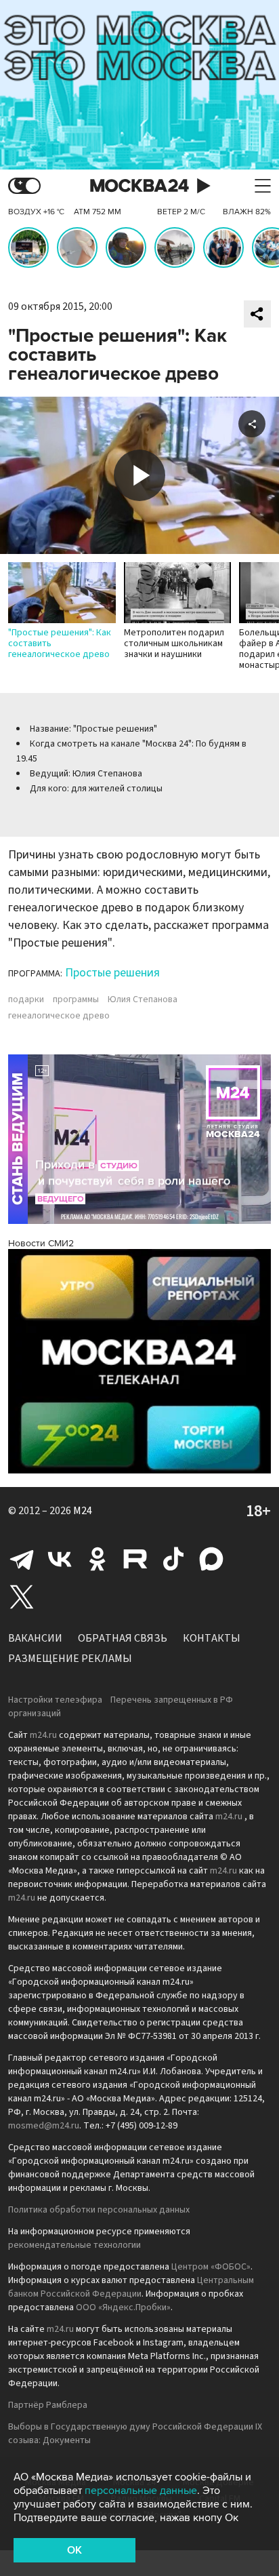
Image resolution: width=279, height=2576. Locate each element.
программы (76, 999)
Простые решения (112, 973)
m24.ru (43, 1735)
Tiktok (173, 1559)
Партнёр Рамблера (48, 2405)
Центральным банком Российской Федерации (131, 2287)
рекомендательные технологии (74, 2245)
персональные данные (141, 2491)
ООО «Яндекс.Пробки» (123, 2307)
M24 (83, 1511)
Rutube (135, 1559)
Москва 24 (139, 186)
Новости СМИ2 (41, 1243)
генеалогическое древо (59, 1016)
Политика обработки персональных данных (99, 2210)
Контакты (212, 1638)
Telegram (22, 1559)
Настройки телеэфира (55, 1700)
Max (211, 1559)
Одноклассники (98, 1559)
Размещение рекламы (70, 1659)
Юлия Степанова (143, 999)
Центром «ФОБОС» (211, 2267)
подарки (26, 999)
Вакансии (35, 1638)
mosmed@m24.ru (44, 2126)
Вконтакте (60, 1559)
